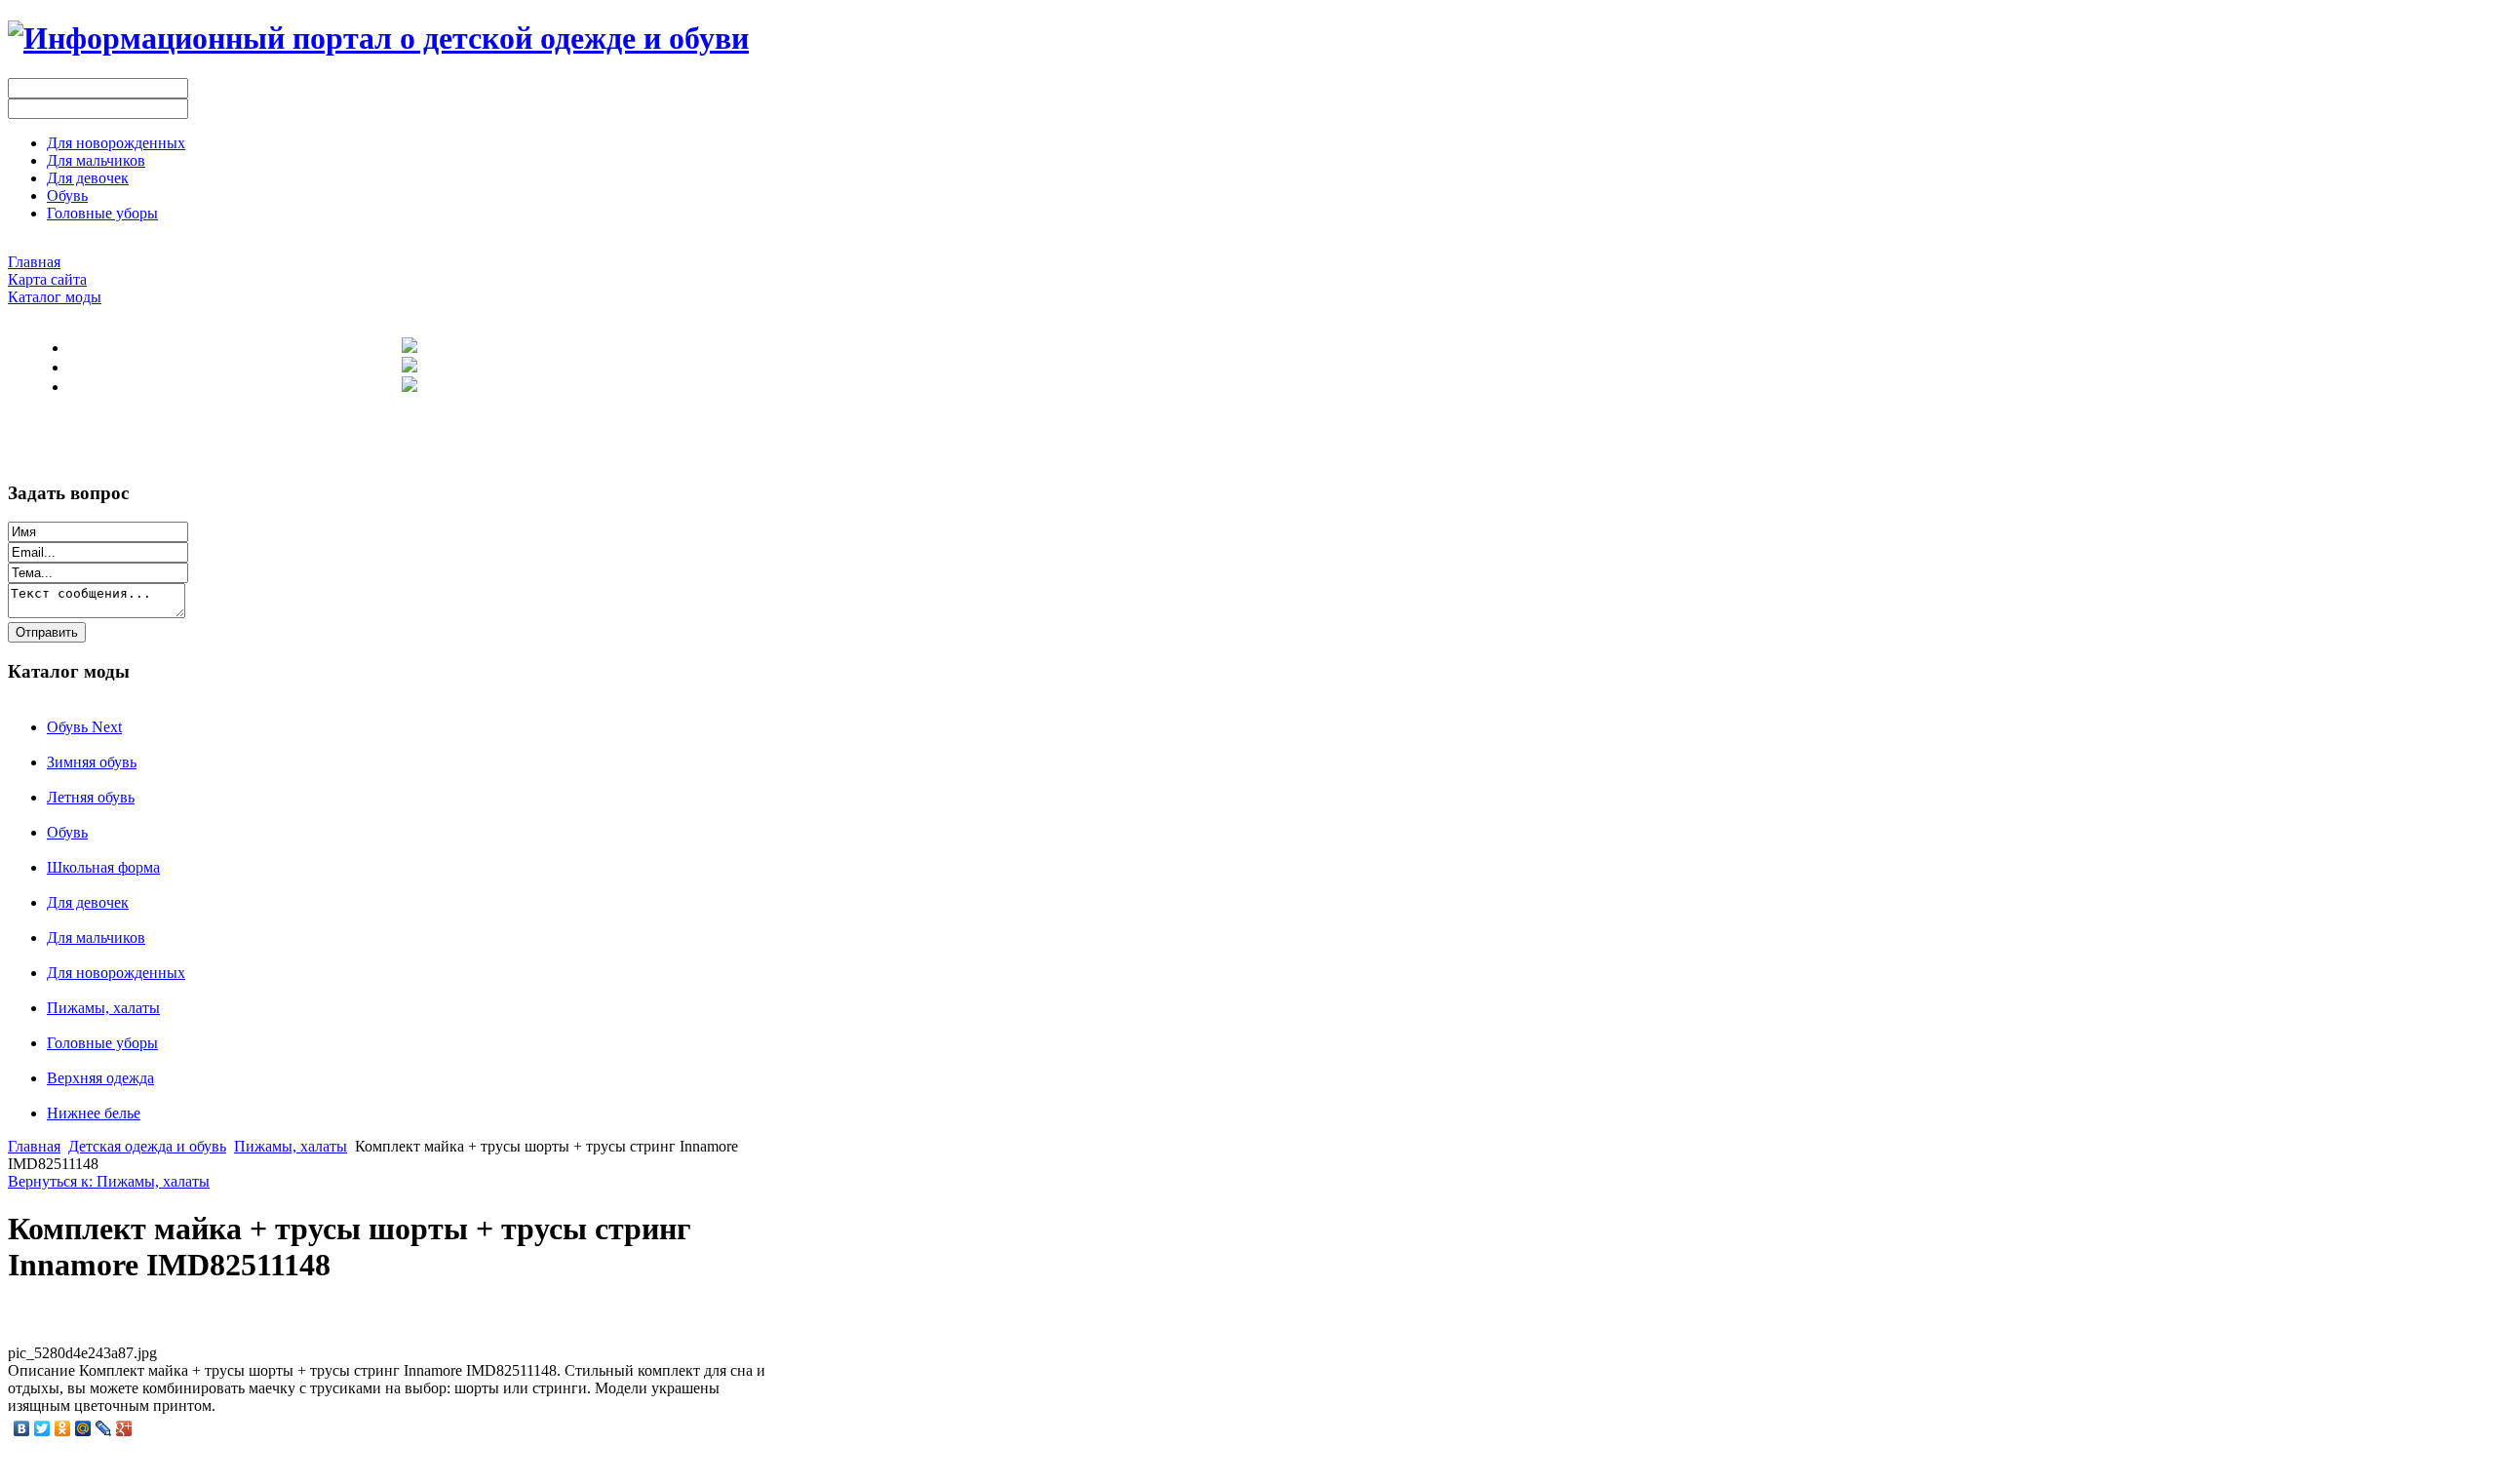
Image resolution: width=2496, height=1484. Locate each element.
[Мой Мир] (83, 1428)
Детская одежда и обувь (147, 1146)
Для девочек (88, 902)
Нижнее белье (94, 1113)
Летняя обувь (91, 797)
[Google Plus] (124, 1428)
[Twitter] (42, 1428)
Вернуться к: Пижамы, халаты (109, 1181)
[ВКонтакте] (22, 1428)
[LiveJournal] (104, 1428)
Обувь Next (84, 727)
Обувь (67, 832)
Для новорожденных (116, 973)
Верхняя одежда (100, 1078)
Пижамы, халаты (103, 1008)
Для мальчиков (96, 937)
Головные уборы (102, 1043)
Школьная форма (103, 867)
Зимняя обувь (92, 762)
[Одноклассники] (63, 1428)
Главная (34, 1146)
